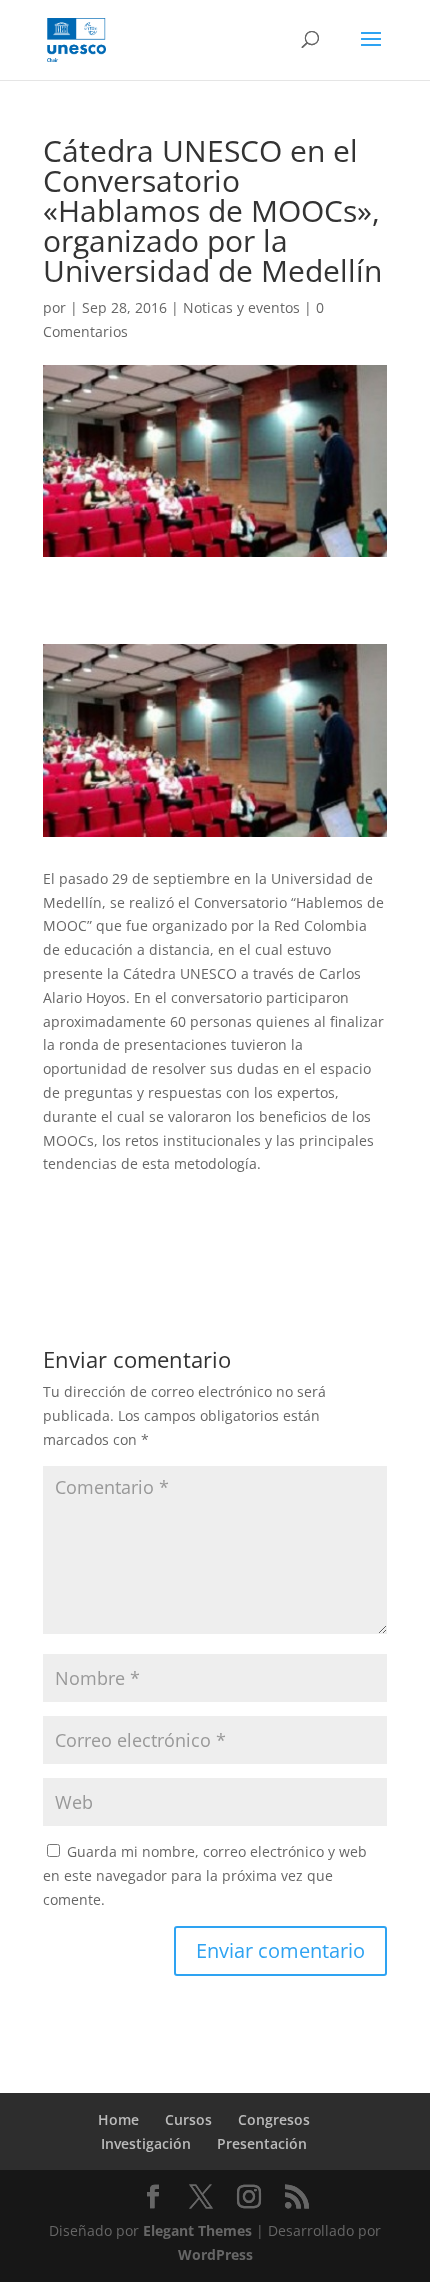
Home (118, 2119)
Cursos (188, 2119)
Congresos (274, 2119)
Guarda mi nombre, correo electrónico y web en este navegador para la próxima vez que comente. (205, 1875)
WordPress (215, 2254)
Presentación (262, 2143)
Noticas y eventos (241, 307)
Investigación (146, 2143)
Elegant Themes (197, 2230)
